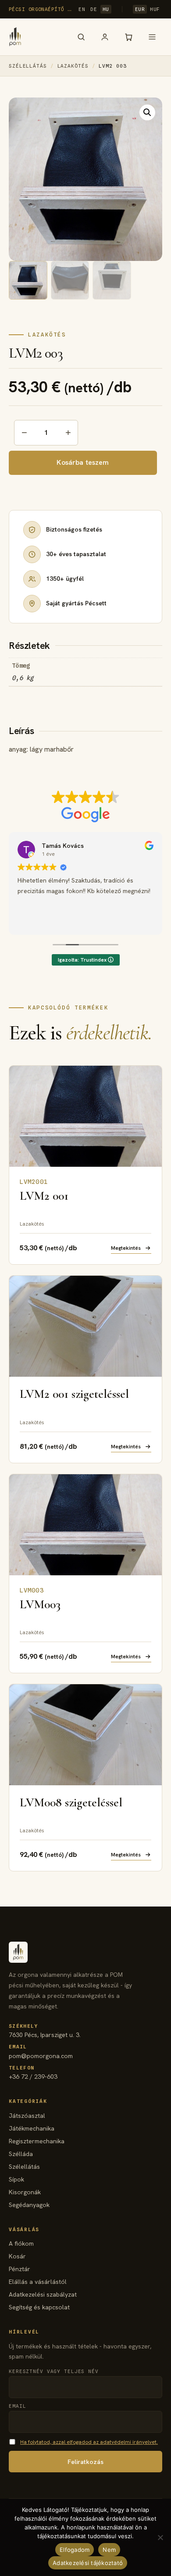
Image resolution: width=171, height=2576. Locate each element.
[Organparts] (15, 37)
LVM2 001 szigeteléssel (74, 1394)
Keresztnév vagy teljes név (54, 2371)
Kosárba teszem (83, 462)
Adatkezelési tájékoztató (88, 2563)
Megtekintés (126, 1248)
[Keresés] (81, 37)
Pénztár (20, 2269)
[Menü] (152, 37)
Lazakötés (73, 66)
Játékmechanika (32, 2128)
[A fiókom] (105, 37)
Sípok (16, 2179)
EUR (140, 9)
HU (106, 9)
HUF (155, 9)
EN (82, 9)
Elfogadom (75, 2550)
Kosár (17, 2256)
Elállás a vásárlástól (38, 2282)
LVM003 (40, 1604)
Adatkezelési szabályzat (43, 2294)
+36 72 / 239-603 (33, 2073)
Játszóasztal (27, 2116)
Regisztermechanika (37, 2141)
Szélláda (21, 2154)
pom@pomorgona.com (41, 2052)
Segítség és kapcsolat (39, 2307)
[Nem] (160, 2537)
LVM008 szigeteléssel (71, 1802)
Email (17, 2406)
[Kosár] (128, 37)
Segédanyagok (29, 2205)
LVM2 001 (44, 1196)
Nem (109, 2550)
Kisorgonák (25, 2192)
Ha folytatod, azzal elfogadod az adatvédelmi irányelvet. (89, 2442)
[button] (147, 112)
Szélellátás (28, 66)
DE (94, 9)
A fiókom (21, 2243)
